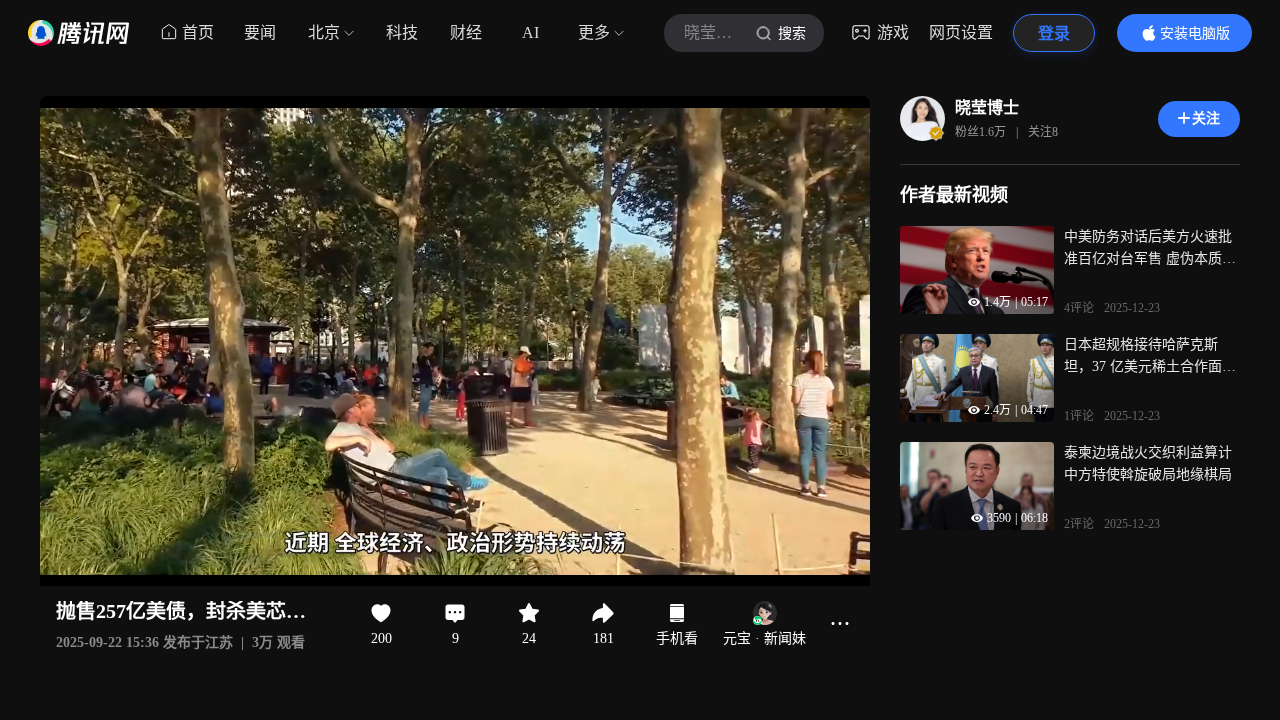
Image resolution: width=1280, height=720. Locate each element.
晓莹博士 (987, 107)
